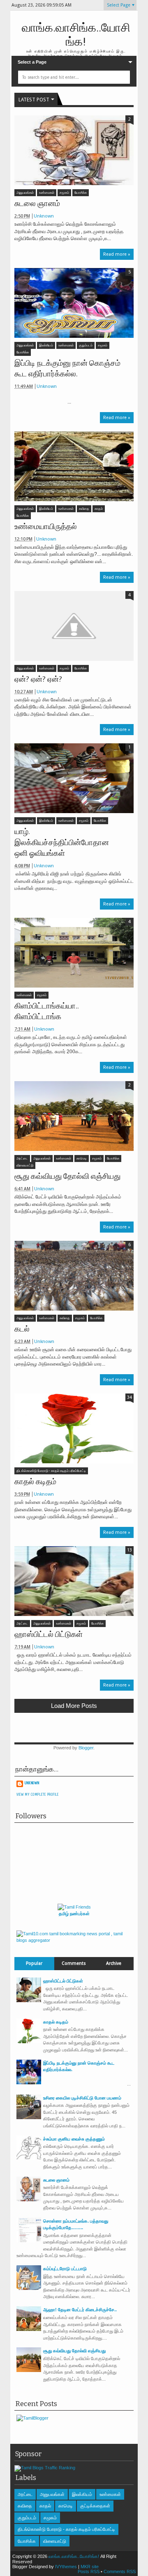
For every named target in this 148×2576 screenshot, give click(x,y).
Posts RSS (89, 2571)
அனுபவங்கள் (25, 193)
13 (129, 1550)
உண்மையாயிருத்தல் (46, 527)
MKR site (90, 2567)
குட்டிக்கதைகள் (95, 2506)
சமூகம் (64, 193)
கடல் (22, 1329)
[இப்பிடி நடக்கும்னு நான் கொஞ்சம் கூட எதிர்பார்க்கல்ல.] (74, 303)
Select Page (119, 5)
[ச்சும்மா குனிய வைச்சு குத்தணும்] (29, 2159)
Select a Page (32, 62)
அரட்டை (22, 1159)
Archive (114, 1963)
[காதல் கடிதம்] (74, 1428)
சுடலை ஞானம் (37, 204)
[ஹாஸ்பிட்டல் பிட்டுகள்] (74, 1581)
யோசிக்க (81, 193)
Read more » (117, 254)
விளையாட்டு (25, 1165)
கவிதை (84, 509)
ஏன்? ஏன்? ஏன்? (38, 679)
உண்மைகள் (47, 193)
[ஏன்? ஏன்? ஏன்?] (74, 626)
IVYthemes (66, 2567)
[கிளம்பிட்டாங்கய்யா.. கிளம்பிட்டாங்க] (74, 953)
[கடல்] (74, 1276)
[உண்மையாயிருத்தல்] (74, 466)
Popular (34, 1963)
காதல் (99, 509)
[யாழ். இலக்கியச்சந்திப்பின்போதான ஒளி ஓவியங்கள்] (74, 778)
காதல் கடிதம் (35, 1482)
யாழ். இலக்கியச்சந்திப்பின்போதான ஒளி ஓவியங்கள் (62, 842)
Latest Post (34, 100)
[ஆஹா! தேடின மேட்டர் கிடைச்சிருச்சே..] (29, 2329)
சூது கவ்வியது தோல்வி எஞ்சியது (67, 1176)
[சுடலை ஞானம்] (74, 150)
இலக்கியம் (46, 345)
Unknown (44, 216)
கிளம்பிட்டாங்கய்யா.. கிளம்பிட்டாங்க (47, 1011)
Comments (74, 1963)
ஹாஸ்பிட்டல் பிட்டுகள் (49, 1634)
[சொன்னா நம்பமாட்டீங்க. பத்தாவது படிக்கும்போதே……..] (29, 2241)
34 (129, 1397)
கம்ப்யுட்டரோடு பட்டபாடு (65, 2269)
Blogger (86, 1748)
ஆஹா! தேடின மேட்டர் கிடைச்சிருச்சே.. (80, 2310)
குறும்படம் (86, 345)
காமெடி (82, 1159)
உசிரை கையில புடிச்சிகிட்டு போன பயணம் (82, 2098)
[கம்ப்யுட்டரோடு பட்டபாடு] (29, 2288)
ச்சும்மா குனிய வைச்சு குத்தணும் (74, 2139)
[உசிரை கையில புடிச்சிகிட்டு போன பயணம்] (29, 2118)
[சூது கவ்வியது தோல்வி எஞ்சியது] (74, 1116)
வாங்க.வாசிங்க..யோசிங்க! (74, 2556)
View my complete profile (38, 1794)
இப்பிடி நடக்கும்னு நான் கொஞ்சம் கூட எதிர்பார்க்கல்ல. (67, 369)
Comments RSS (120, 2571)
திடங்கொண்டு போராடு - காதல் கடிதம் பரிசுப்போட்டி (51, 1471)
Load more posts (74, 1706)
